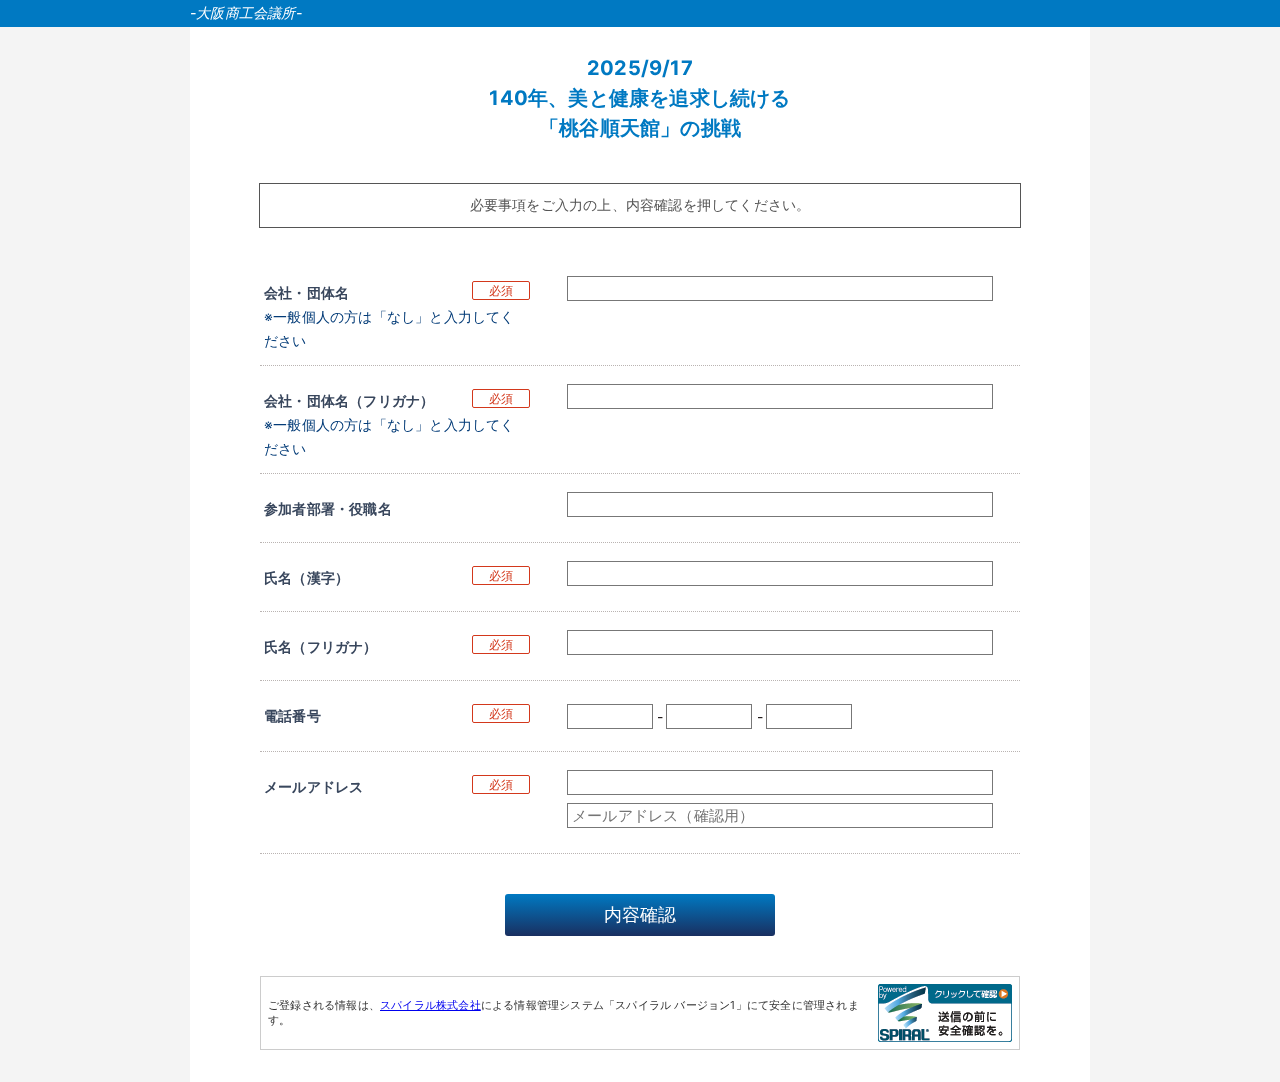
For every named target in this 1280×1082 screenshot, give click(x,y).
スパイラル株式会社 (430, 1005)
